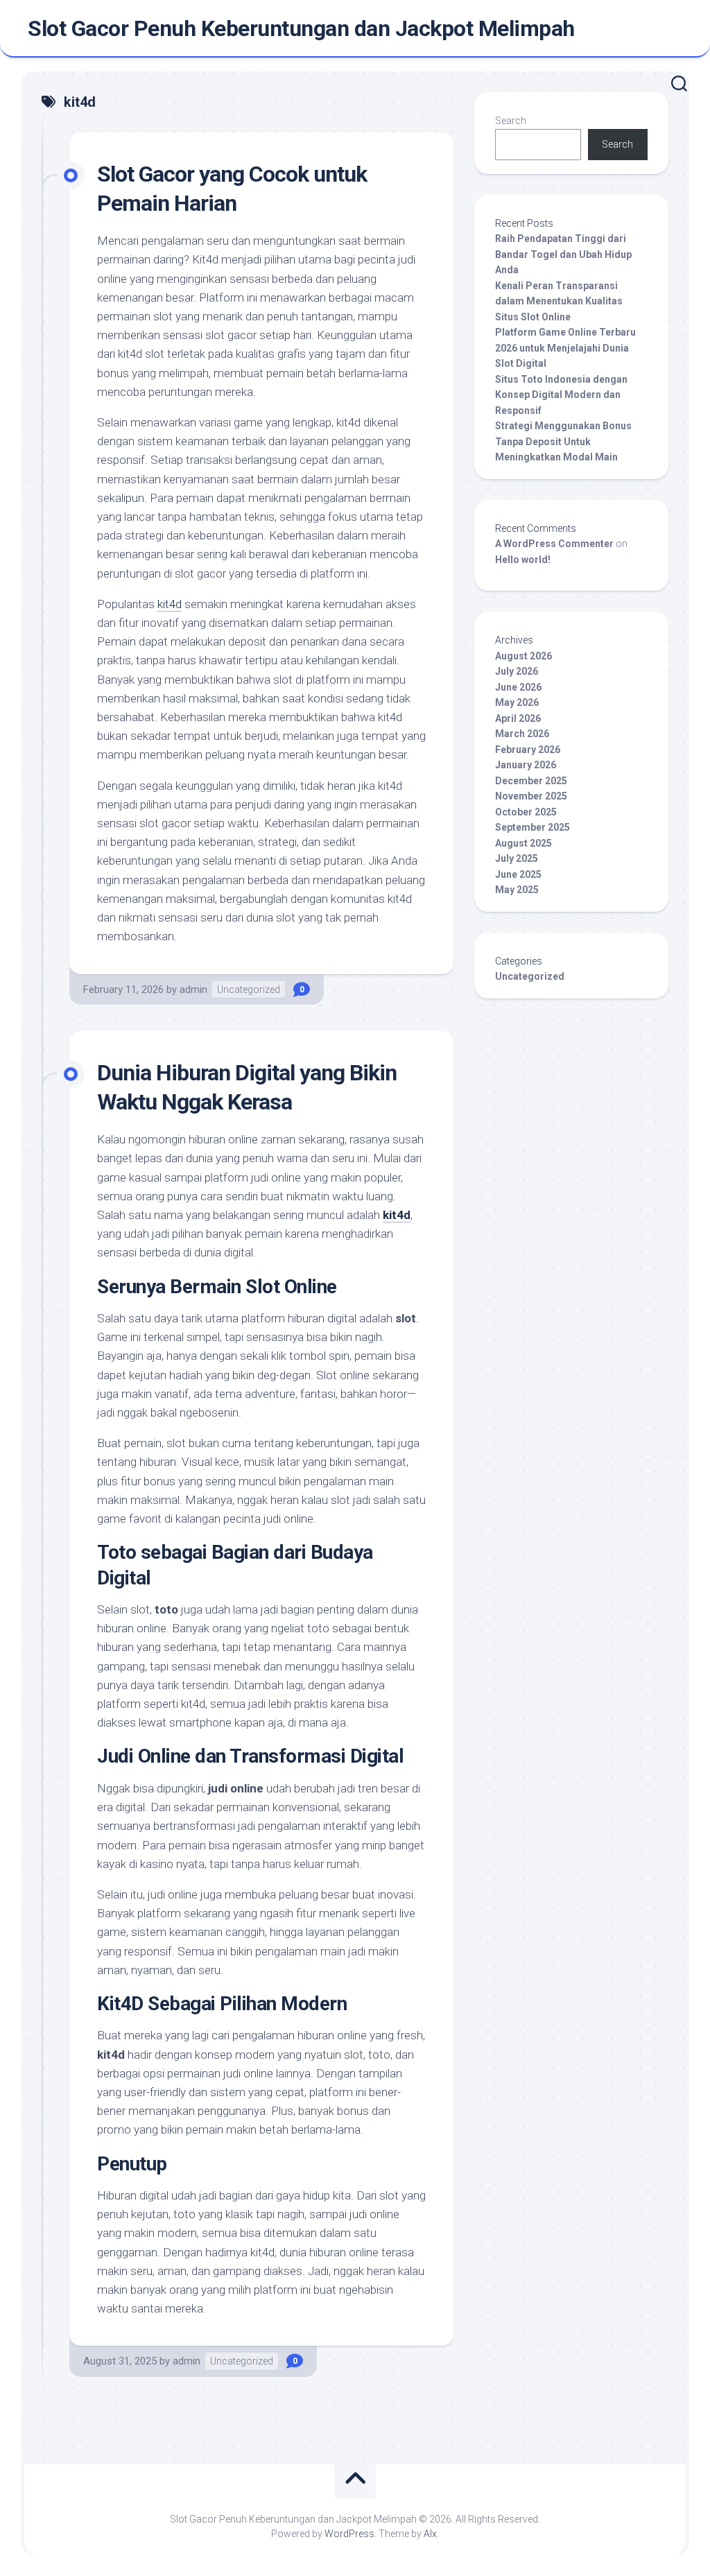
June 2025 (518, 874)
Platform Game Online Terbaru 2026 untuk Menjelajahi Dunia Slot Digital (565, 348)
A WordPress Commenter (554, 544)
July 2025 (517, 858)
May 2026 (517, 702)
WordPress (349, 2534)
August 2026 (523, 656)
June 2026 (518, 687)
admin (193, 989)
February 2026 (528, 750)
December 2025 (531, 781)
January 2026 (526, 765)
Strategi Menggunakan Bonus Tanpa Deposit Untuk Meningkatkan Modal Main (563, 441)
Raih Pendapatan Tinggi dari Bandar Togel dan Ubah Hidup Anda (563, 254)
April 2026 (518, 718)
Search (511, 121)
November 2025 (531, 796)
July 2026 (517, 671)
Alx (430, 2534)
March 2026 (522, 734)
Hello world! (523, 560)
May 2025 (517, 890)
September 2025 (532, 827)
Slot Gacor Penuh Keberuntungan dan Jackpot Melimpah (301, 28)
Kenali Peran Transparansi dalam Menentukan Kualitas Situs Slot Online (559, 301)
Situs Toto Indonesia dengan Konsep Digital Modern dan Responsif (561, 395)
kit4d (170, 604)
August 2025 (523, 843)
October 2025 (526, 812)
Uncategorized (249, 989)
